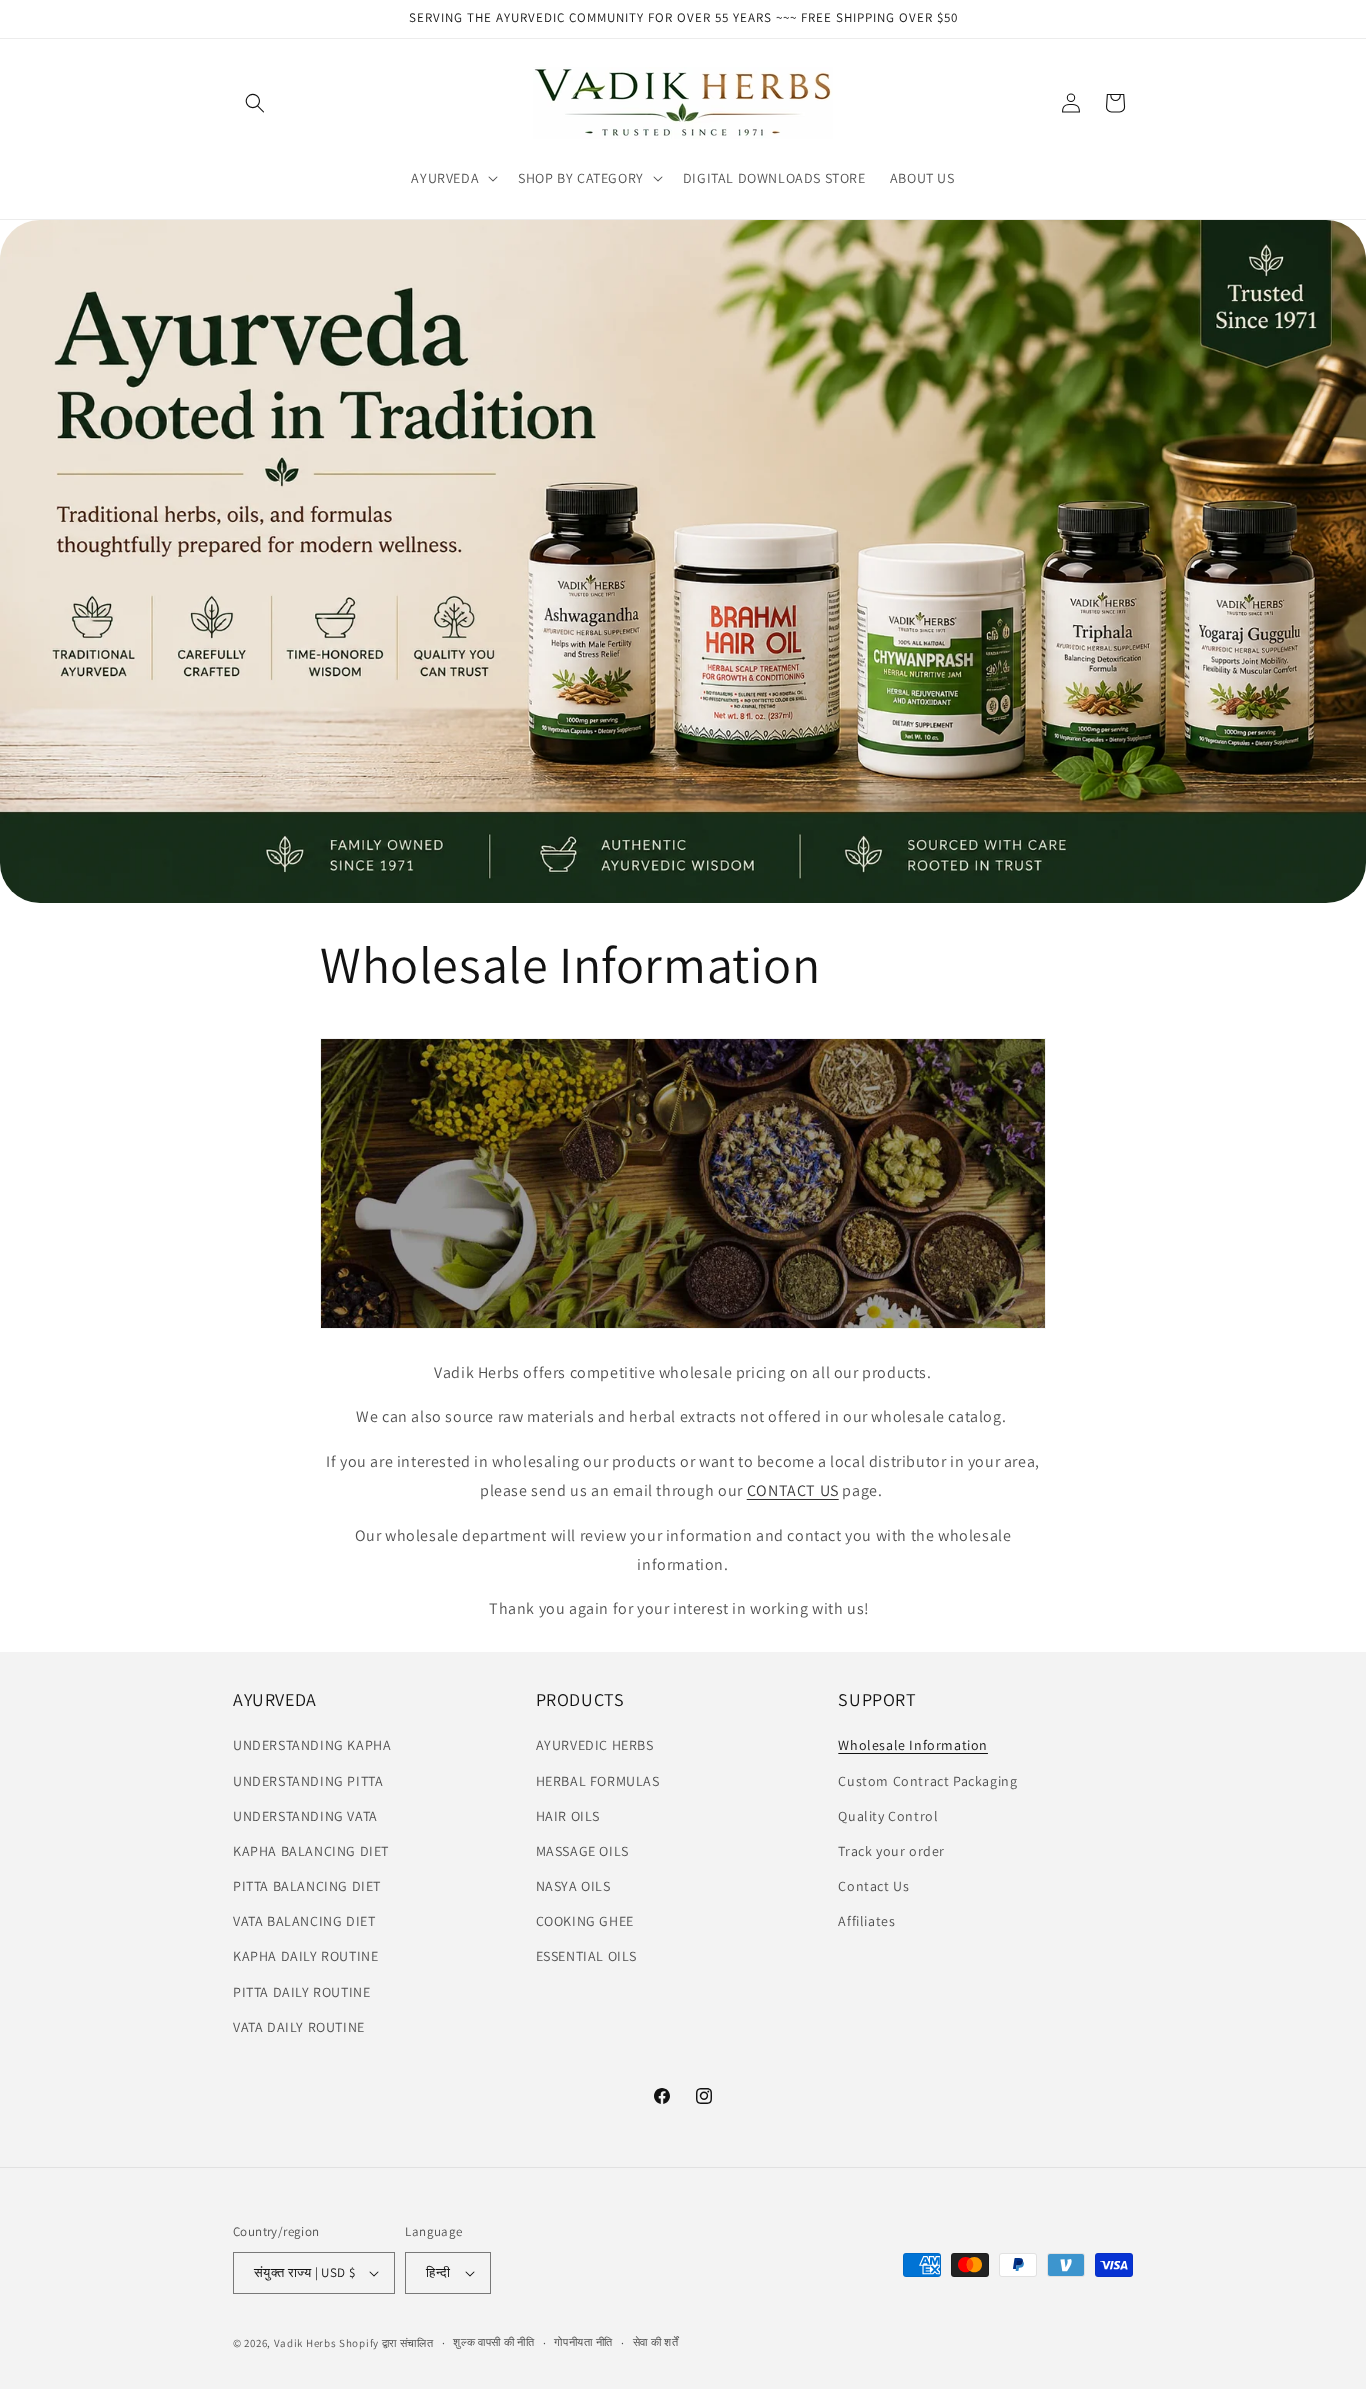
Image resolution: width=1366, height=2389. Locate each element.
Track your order (891, 1851)
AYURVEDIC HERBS (595, 1746)
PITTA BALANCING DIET (307, 1886)
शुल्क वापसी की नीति (493, 2343)
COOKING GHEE (585, 1921)
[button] (255, 103)
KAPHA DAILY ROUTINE (305, 1957)
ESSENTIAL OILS (586, 1957)
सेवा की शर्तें (656, 2343)
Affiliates (866, 1921)
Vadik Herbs (305, 2343)
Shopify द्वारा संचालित (386, 2343)
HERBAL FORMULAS (598, 1781)
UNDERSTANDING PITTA (308, 1781)
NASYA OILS (573, 1886)
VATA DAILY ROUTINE (299, 2027)
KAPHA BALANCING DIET (311, 1851)
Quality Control (888, 1816)
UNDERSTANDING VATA (305, 1816)
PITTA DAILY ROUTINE (301, 1992)
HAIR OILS (568, 1816)
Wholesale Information (913, 1746)
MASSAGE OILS (582, 1851)
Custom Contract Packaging (927, 1781)
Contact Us (873, 1886)
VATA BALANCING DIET (304, 1921)
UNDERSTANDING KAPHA (312, 1746)
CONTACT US (793, 1490)
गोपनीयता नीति (583, 2343)
